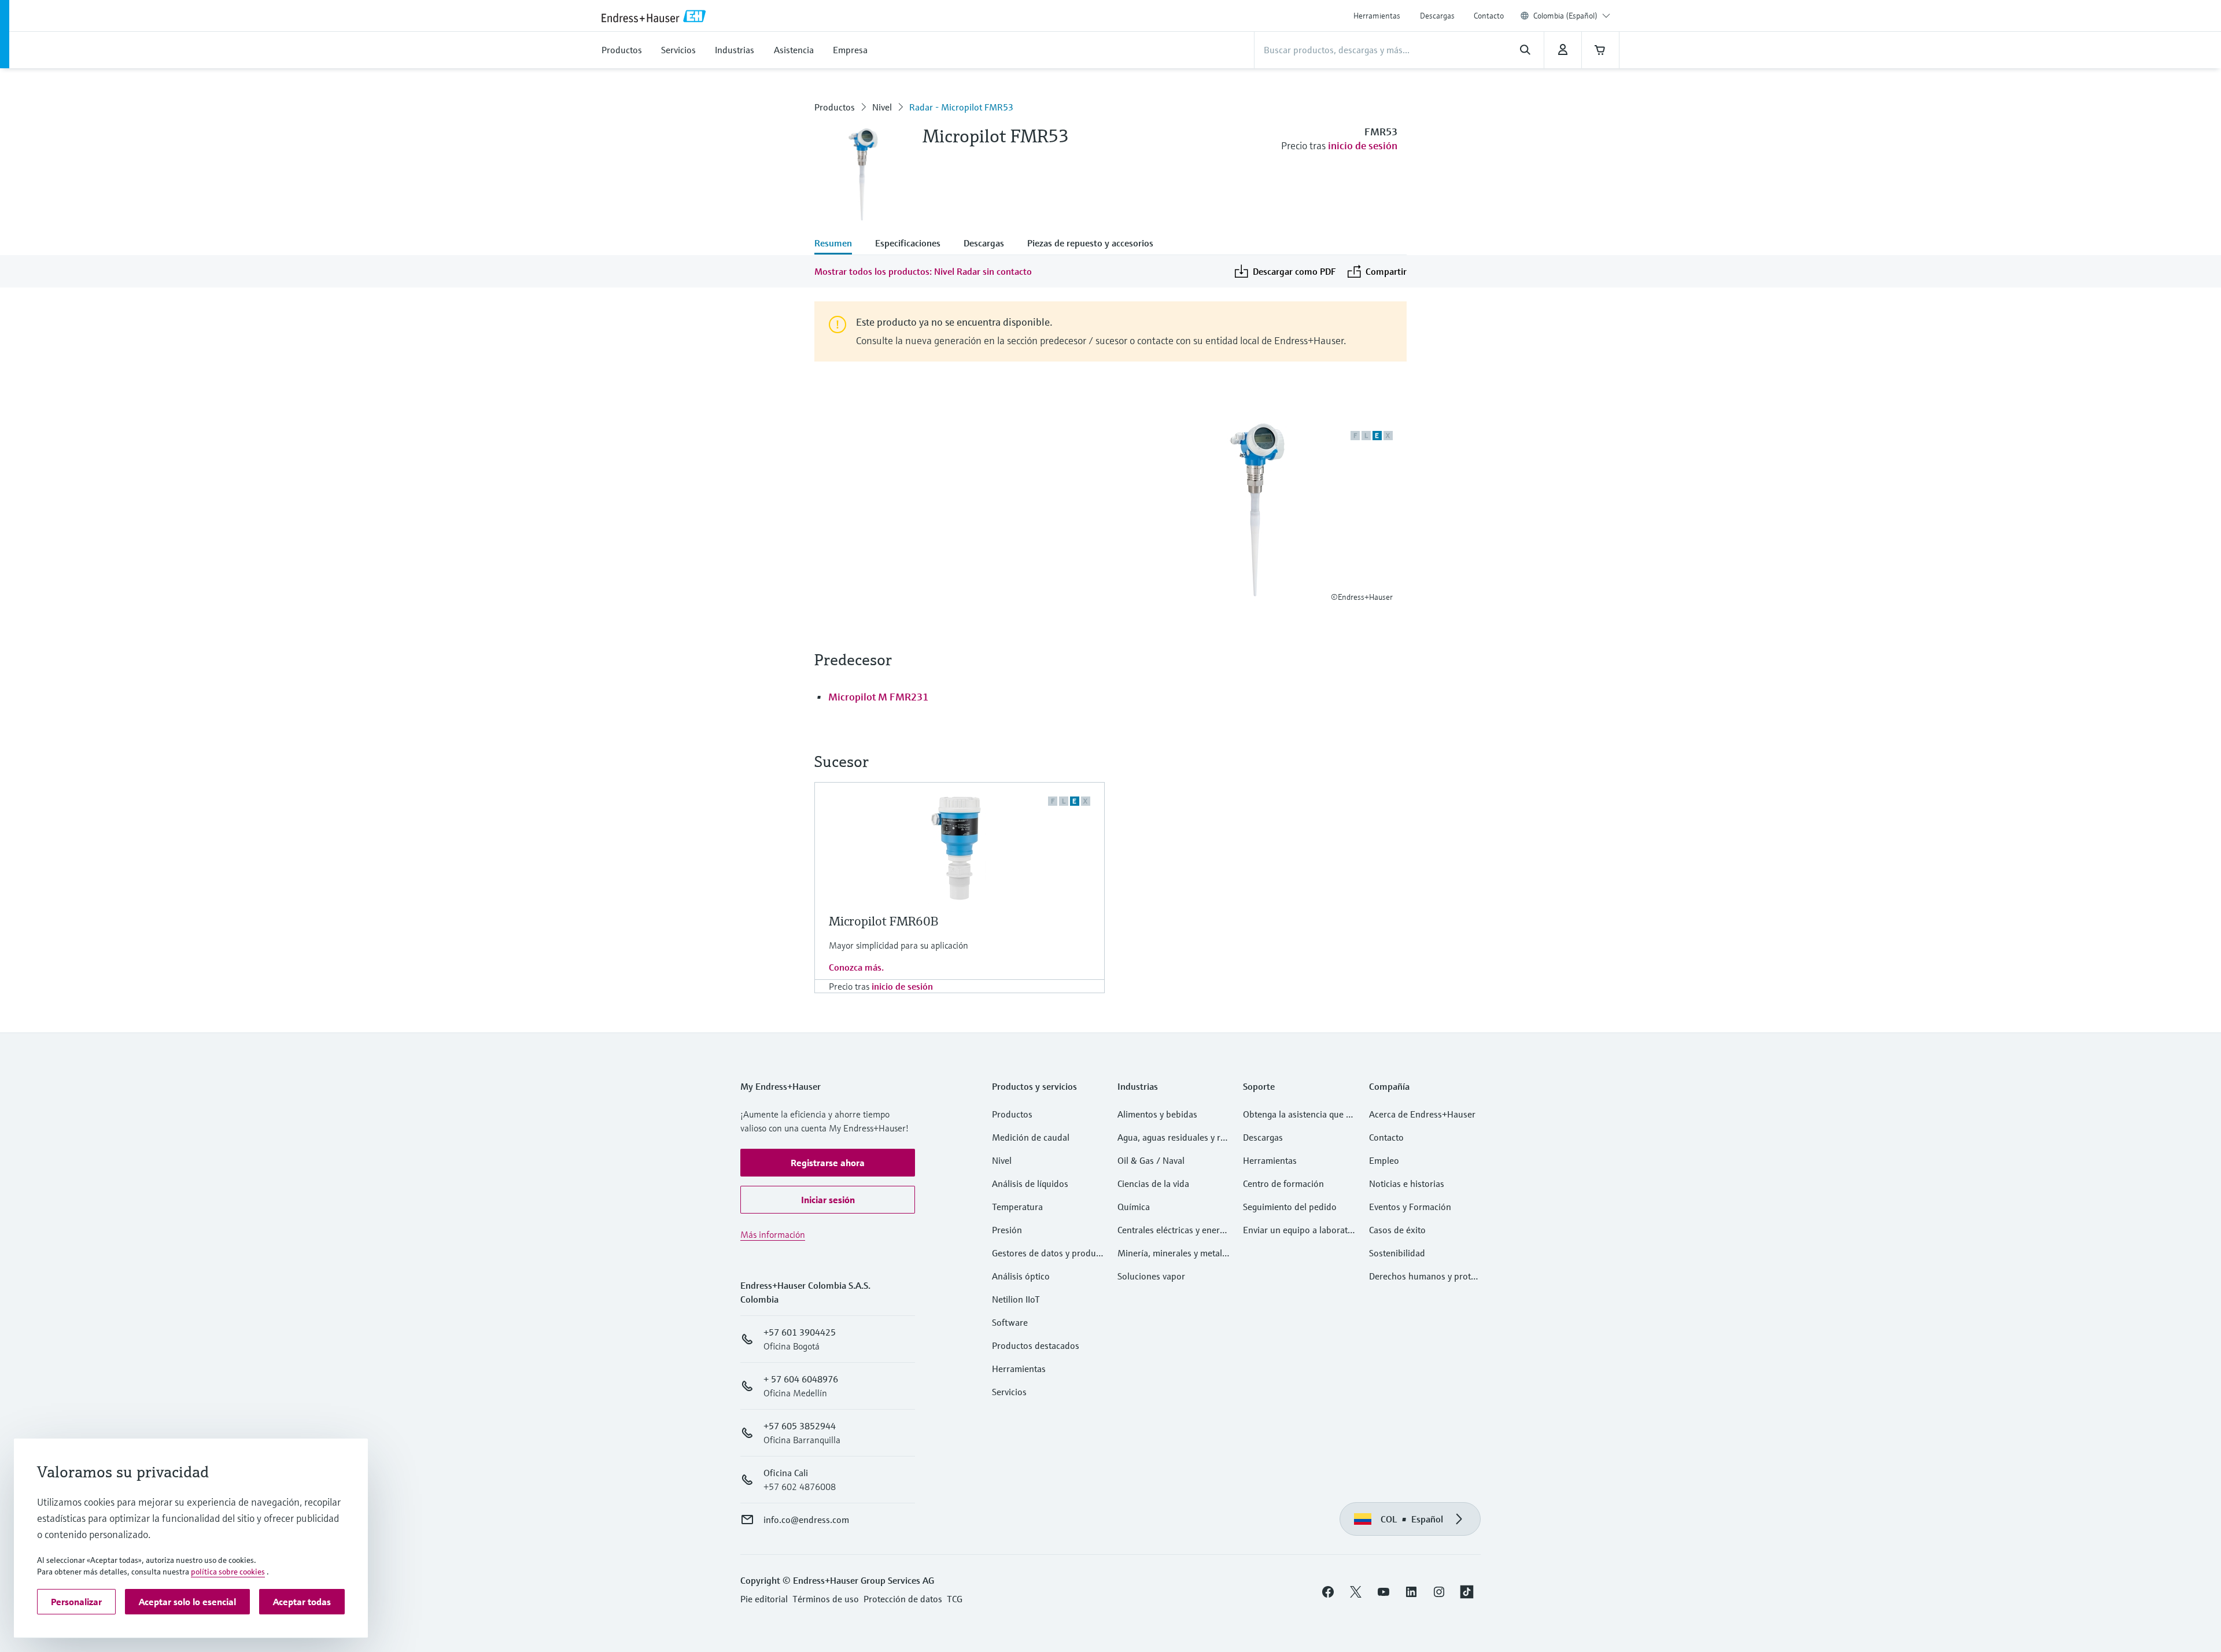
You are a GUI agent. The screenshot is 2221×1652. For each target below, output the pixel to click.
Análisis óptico (1021, 1276)
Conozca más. (856, 967)
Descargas (1437, 16)
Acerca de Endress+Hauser (1422, 1114)
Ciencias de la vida (1153, 1183)
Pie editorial (764, 1599)
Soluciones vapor (1151, 1276)
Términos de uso (826, 1599)
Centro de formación (1283, 1183)
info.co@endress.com (806, 1520)
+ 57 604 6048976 (801, 1379)
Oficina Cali (786, 1473)
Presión (1007, 1230)
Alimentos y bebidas (1157, 1114)
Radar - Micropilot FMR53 (961, 107)
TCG (955, 1599)
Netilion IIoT (1016, 1299)
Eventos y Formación (1410, 1207)
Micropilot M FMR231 (878, 697)
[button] (828, 1163)
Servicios (1009, 1392)
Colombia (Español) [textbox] (1565, 16)
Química (1134, 1207)
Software (1010, 1322)
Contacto (1489, 16)
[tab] (839, 244)
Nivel (882, 107)
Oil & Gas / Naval (1151, 1160)
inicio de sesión (1363, 145)
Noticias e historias (1407, 1183)
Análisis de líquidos (1030, 1183)
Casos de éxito (1397, 1230)
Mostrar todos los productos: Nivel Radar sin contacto (923, 271)
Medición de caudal (1031, 1137)
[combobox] (1572, 16)
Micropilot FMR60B (883, 921)
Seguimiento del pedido (1290, 1207)
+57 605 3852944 (800, 1426)
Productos (835, 107)
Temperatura (1017, 1207)
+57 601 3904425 (800, 1332)
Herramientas (1377, 16)
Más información (773, 1234)
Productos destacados (1036, 1345)
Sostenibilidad (1397, 1253)
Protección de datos (903, 1599)
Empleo (1384, 1160)
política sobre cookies (228, 1572)
